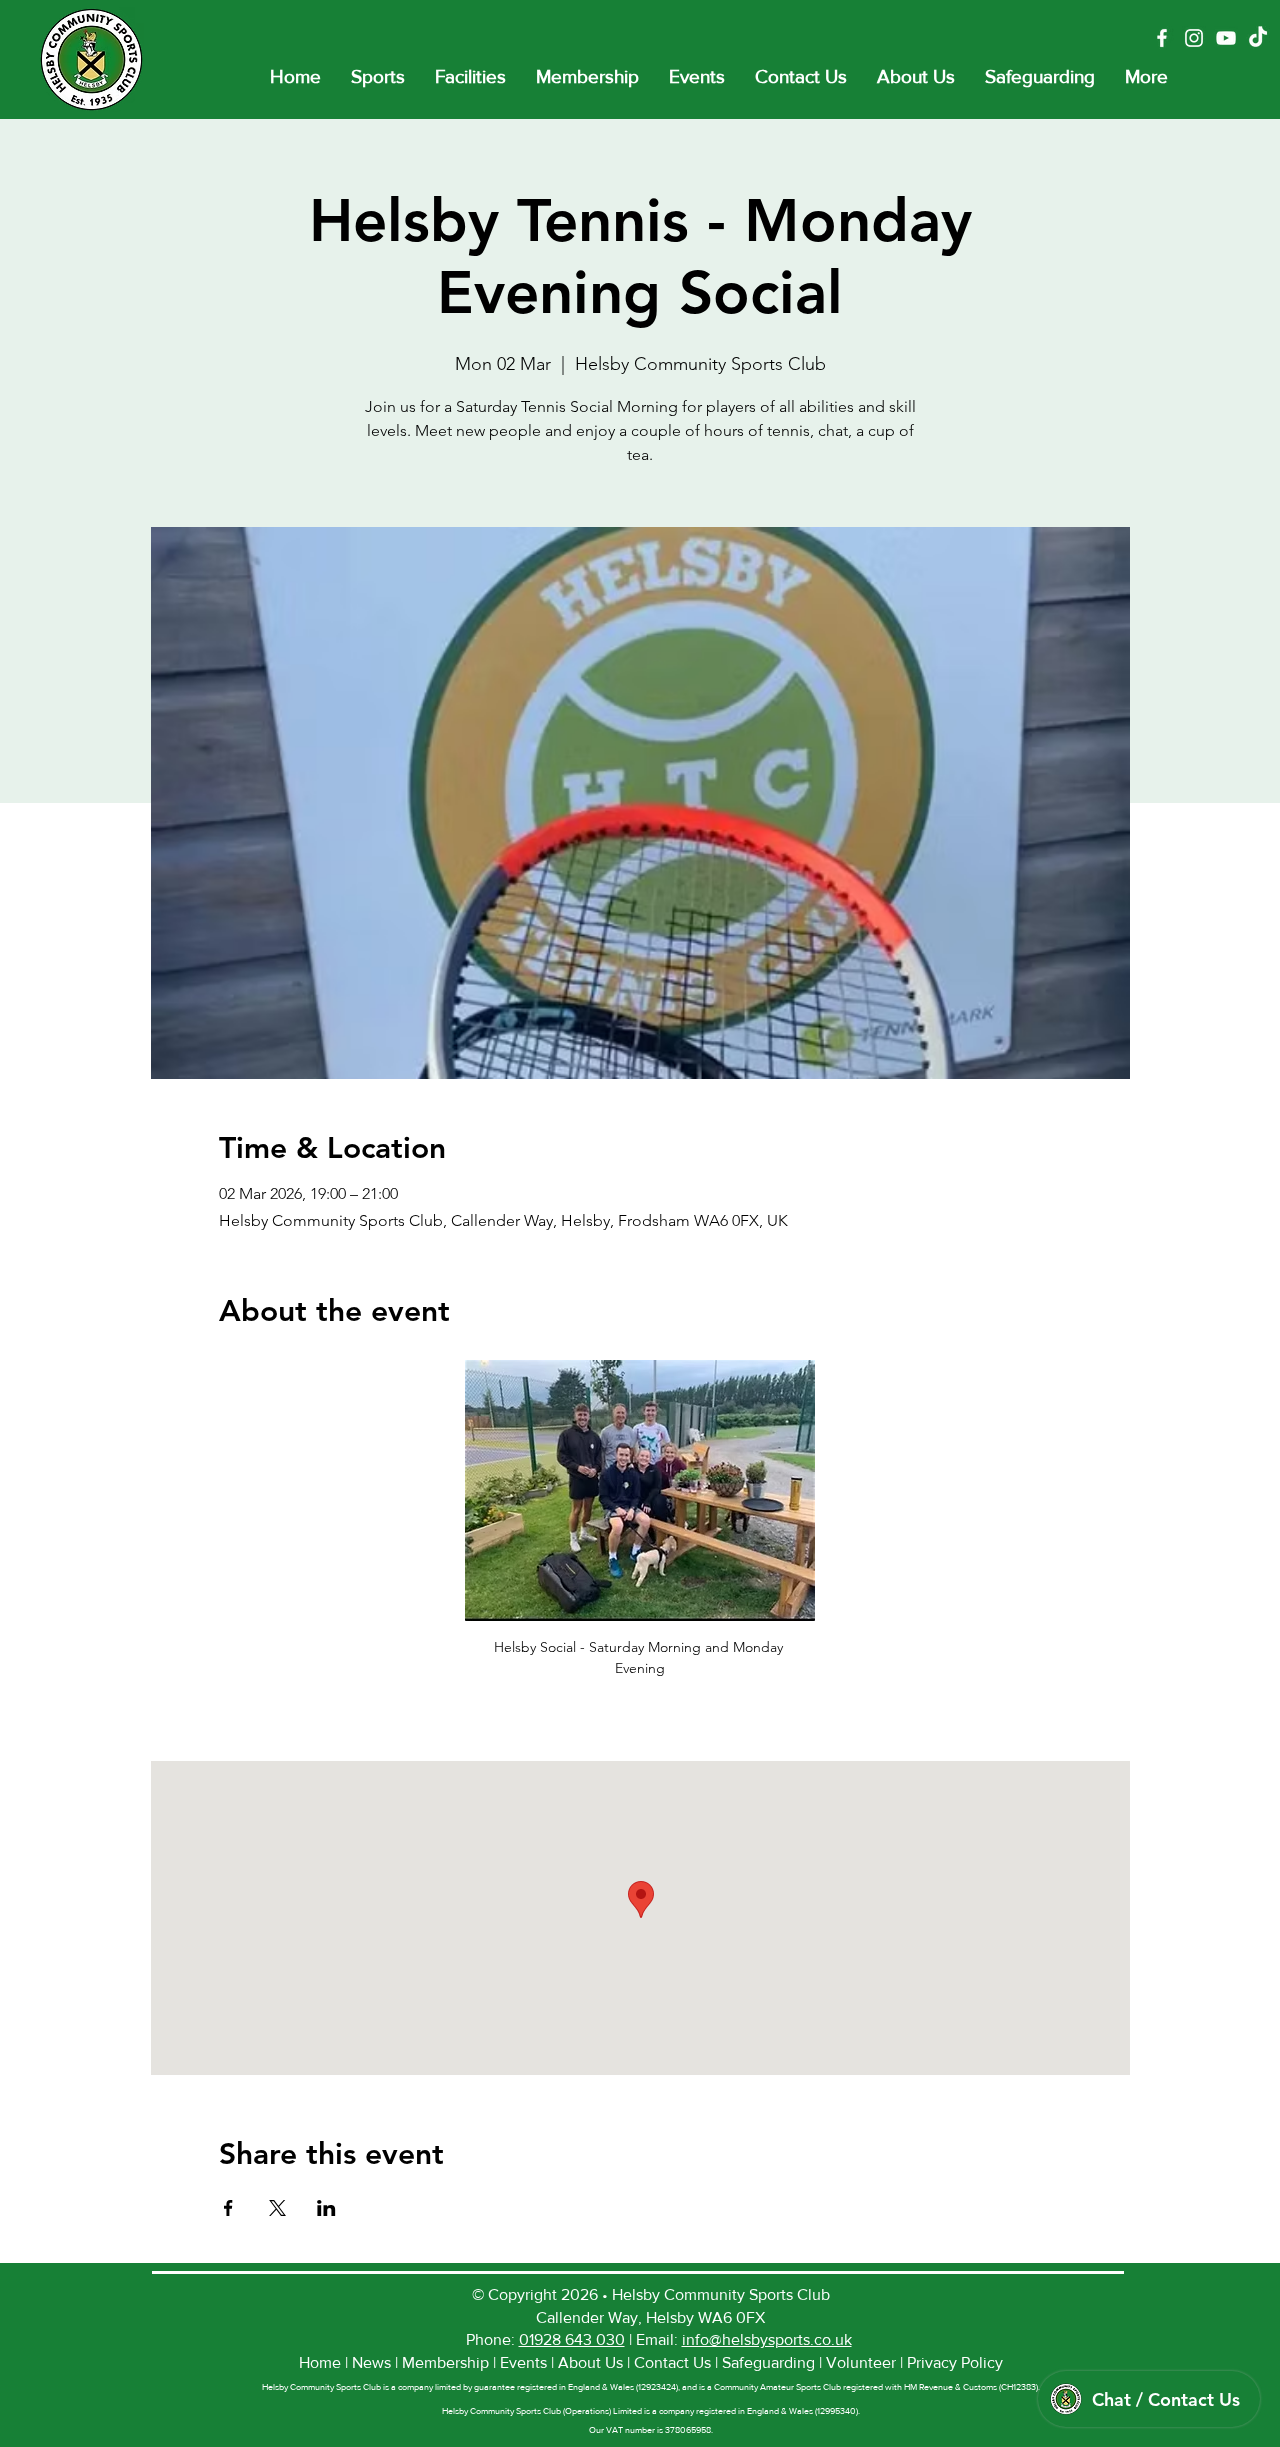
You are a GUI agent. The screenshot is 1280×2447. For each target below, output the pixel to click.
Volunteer (863, 2362)
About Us (590, 2362)
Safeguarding (770, 2362)
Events (525, 2362)
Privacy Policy (955, 2362)
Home (322, 2362)
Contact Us (672, 2362)
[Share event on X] (277, 2208)
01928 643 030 (572, 2339)
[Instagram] (1194, 38)
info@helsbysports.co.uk (767, 2339)
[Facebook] (1162, 38)
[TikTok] (1258, 38)
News (373, 2362)
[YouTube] (1226, 38)
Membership (447, 2362)
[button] (378, 76)
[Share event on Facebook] (228, 2208)
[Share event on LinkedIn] (326, 2208)
